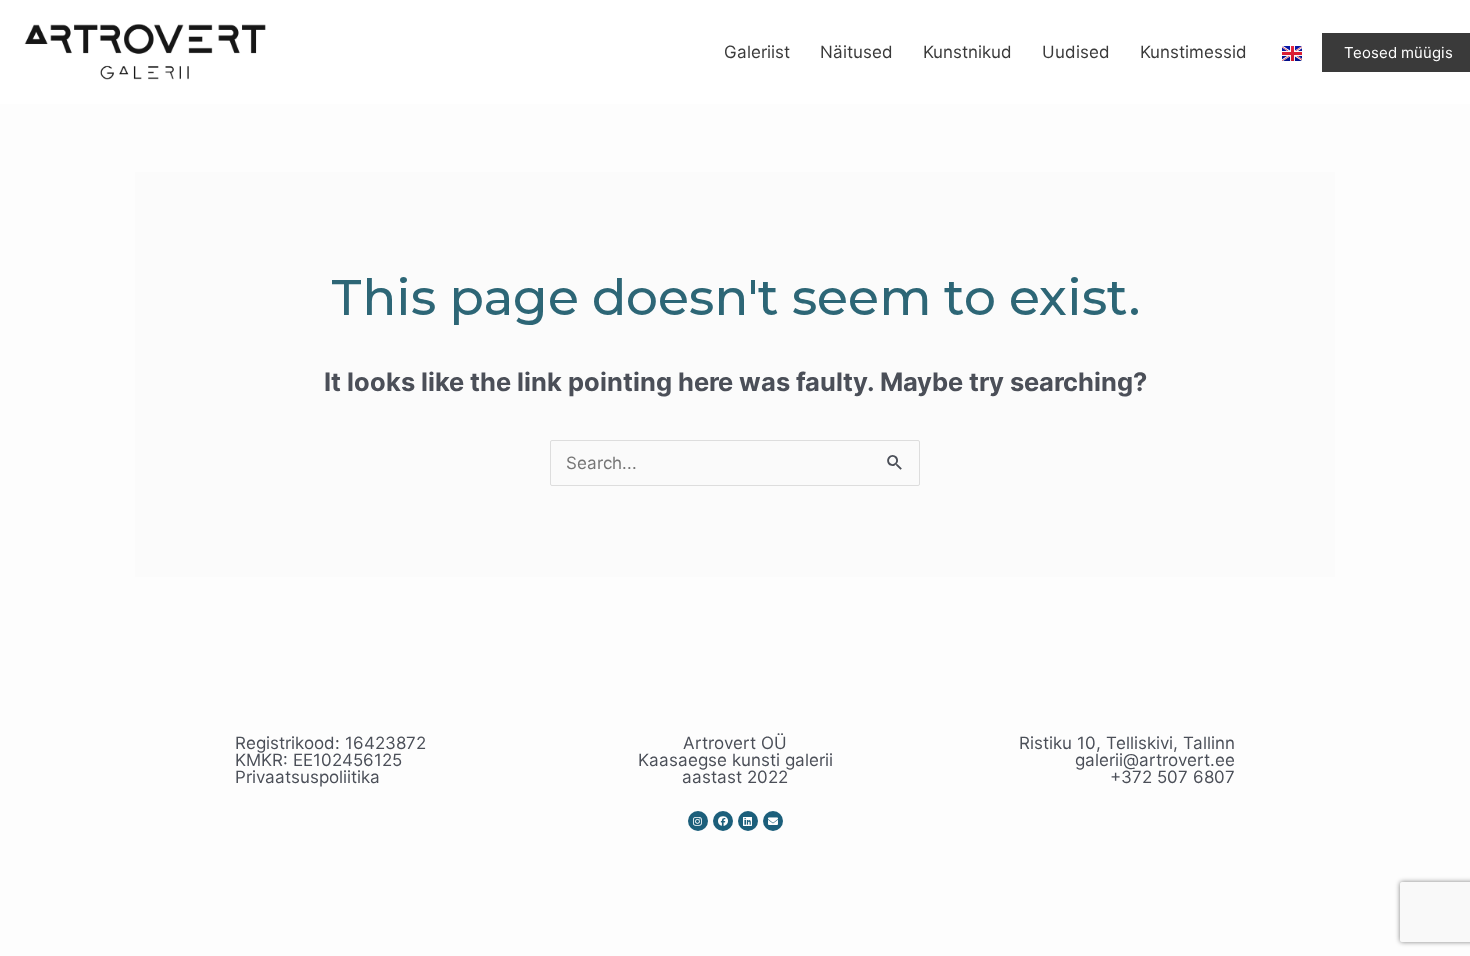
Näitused (856, 52)
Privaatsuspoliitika (307, 777)
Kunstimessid (1193, 52)
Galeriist (757, 52)
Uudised (1076, 52)
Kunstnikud (967, 52)
